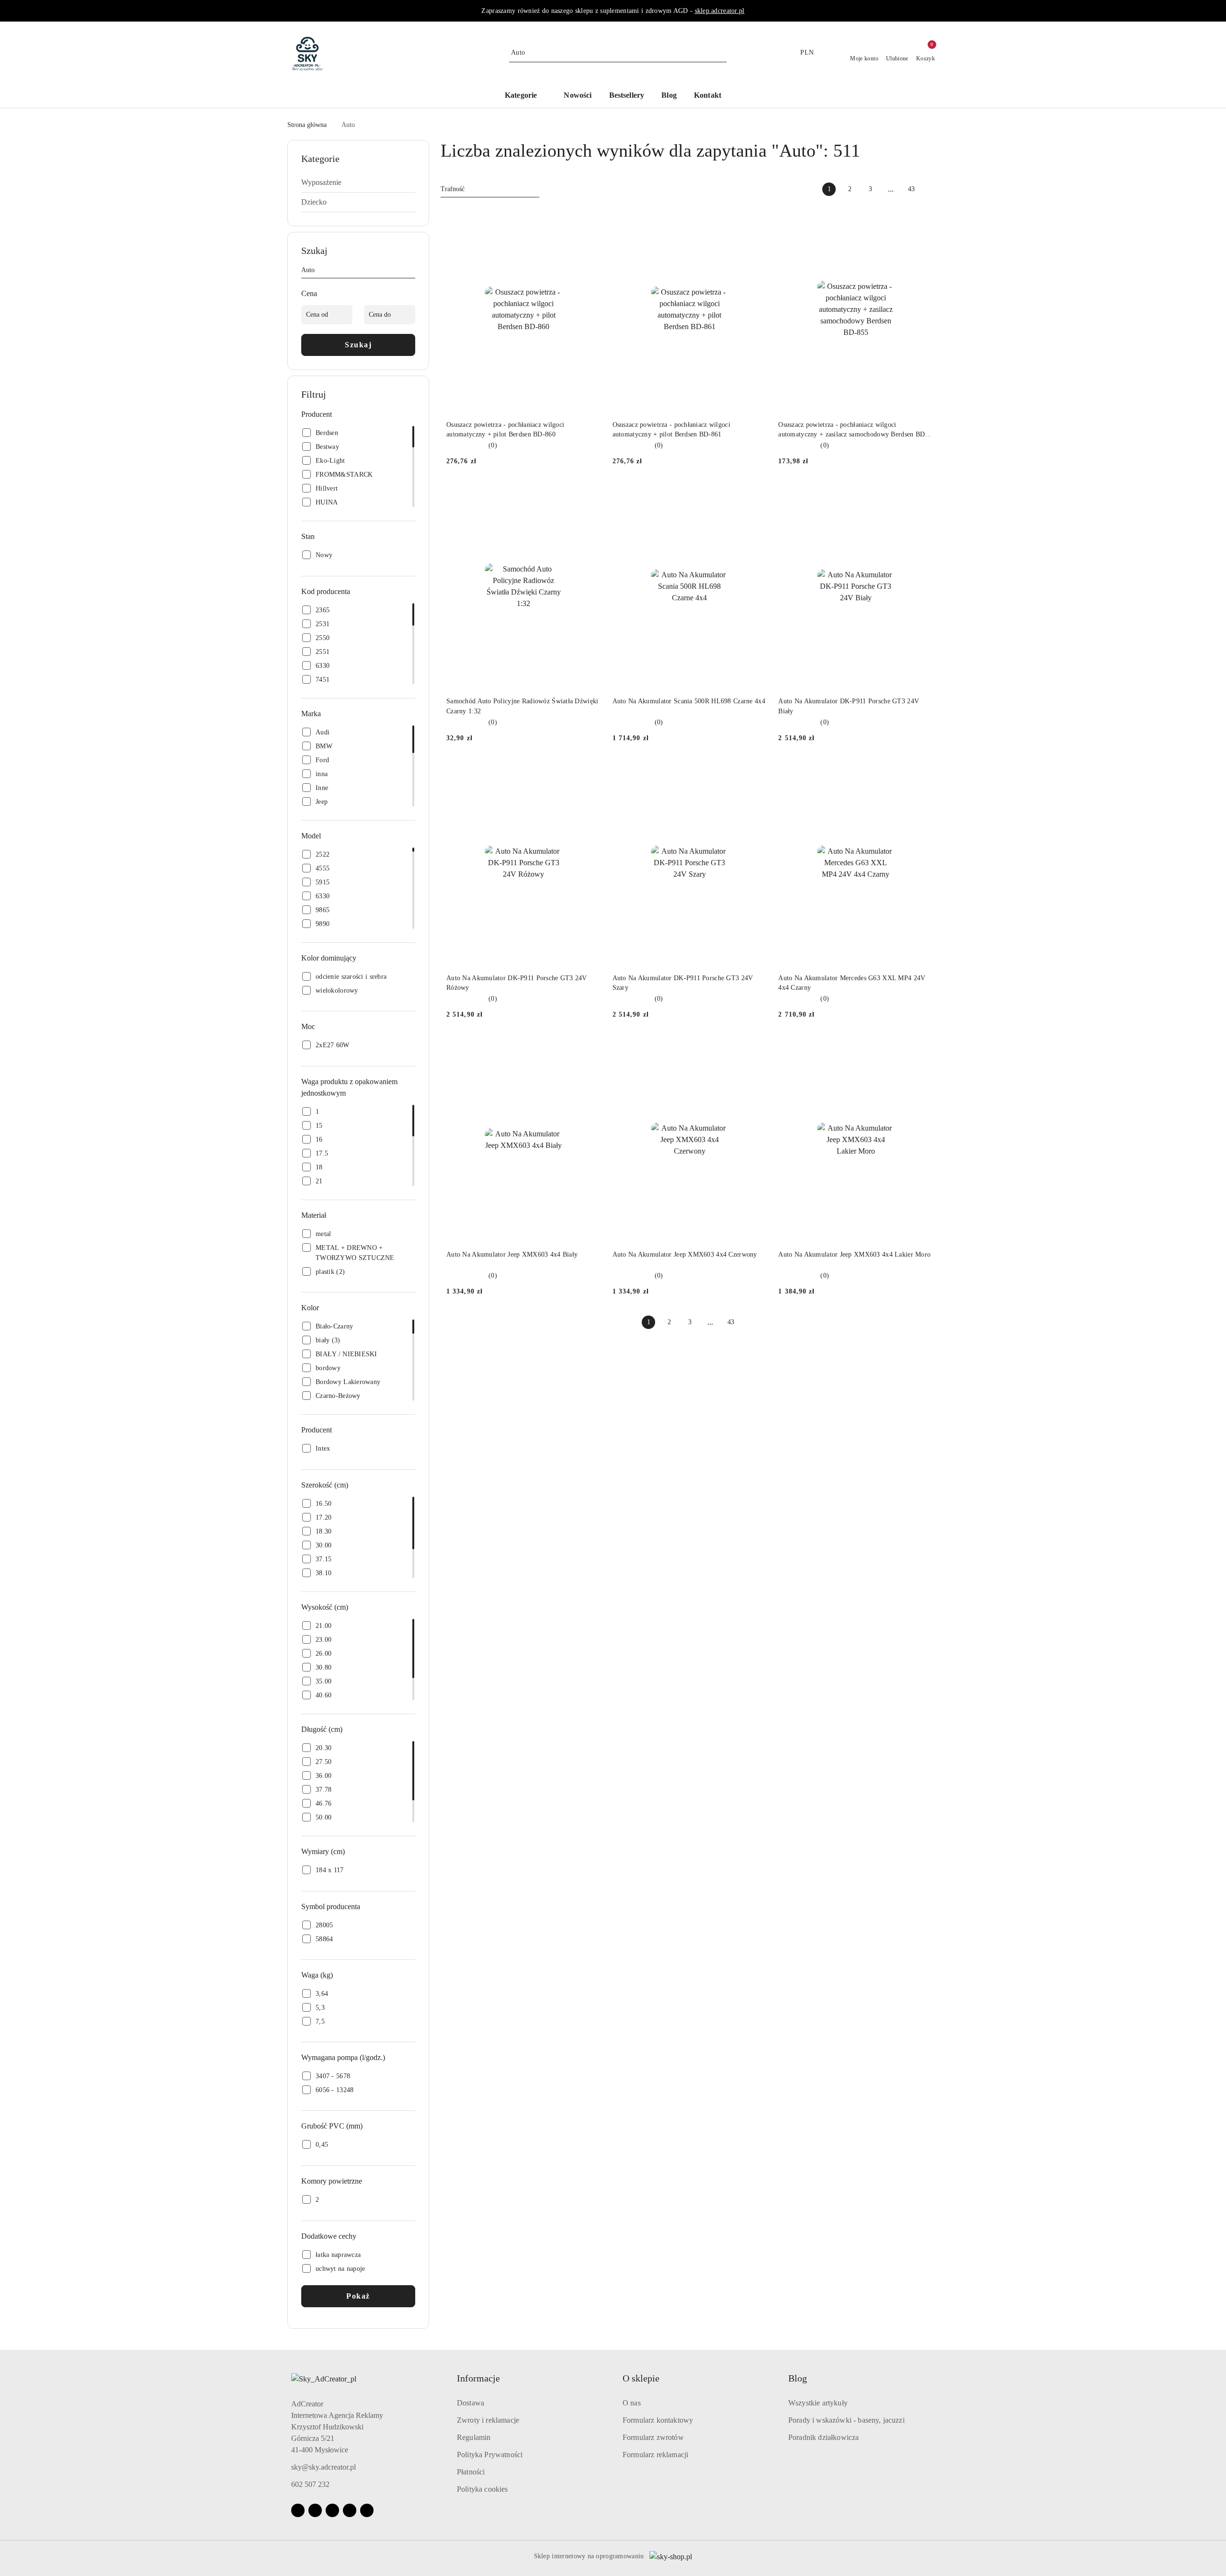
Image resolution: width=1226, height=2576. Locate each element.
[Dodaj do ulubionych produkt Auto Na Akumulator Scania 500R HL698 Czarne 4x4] (756, 494)
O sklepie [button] (641, 2378)
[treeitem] (358, 183)
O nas (632, 2403)
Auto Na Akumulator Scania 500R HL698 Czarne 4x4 (689, 701)
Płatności (471, 2472)
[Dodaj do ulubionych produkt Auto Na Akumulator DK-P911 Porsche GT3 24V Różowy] (590, 771)
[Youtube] (332, 2510)
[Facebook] (298, 2510)
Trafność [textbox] (453, 189)
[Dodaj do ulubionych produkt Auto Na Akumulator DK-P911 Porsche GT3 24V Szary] (756, 771)
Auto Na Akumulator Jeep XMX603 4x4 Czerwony (685, 1254)
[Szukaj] (411, 272)
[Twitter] (367, 2510)
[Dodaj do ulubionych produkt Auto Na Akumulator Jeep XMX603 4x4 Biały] (590, 1048)
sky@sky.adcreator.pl (324, 2467)
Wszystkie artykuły (818, 2403)
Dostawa (471, 2403)
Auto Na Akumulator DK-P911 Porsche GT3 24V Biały (849, 706)
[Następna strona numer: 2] (932, 189)
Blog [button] (798, 2378)
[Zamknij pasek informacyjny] (934, 11)
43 (911, 189)
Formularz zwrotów (653, 2437)
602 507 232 (310, 2484)
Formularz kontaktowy (658, 2420)
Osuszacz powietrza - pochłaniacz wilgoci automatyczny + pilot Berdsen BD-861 (671, 429)
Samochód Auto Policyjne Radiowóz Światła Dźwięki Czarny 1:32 (522, 706)
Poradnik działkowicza (823, 2437)
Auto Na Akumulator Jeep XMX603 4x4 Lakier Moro (854, 1254)
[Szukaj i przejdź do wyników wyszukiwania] (721, 53)
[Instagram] (315, 2510)
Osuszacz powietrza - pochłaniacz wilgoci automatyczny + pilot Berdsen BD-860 (505, 429)
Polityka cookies (482, 2489)
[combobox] (490, 189)
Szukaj (358, 345)
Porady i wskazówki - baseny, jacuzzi (846, 2420)
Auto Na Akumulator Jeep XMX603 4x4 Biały (512, 1254)
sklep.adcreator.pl (720, 11)
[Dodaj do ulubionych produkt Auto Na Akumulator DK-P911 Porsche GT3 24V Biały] (922, 494)
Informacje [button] (478, 2378)
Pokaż (358, 2296)
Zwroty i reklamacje (488, 2420)
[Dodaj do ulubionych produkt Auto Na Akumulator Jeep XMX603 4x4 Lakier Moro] (922, 1048)
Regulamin (474, 2437)
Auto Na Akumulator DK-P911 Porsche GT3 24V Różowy (517, 983)
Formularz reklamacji (655, 2455)
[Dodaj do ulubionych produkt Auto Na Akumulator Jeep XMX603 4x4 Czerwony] (756, 1048)
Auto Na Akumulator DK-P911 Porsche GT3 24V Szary (683, 983)
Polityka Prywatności (490, 2455)
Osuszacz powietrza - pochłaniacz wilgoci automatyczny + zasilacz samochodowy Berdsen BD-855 (853, 430)
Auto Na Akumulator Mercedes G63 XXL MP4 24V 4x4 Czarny (852, 983)
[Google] (350, 2510)
